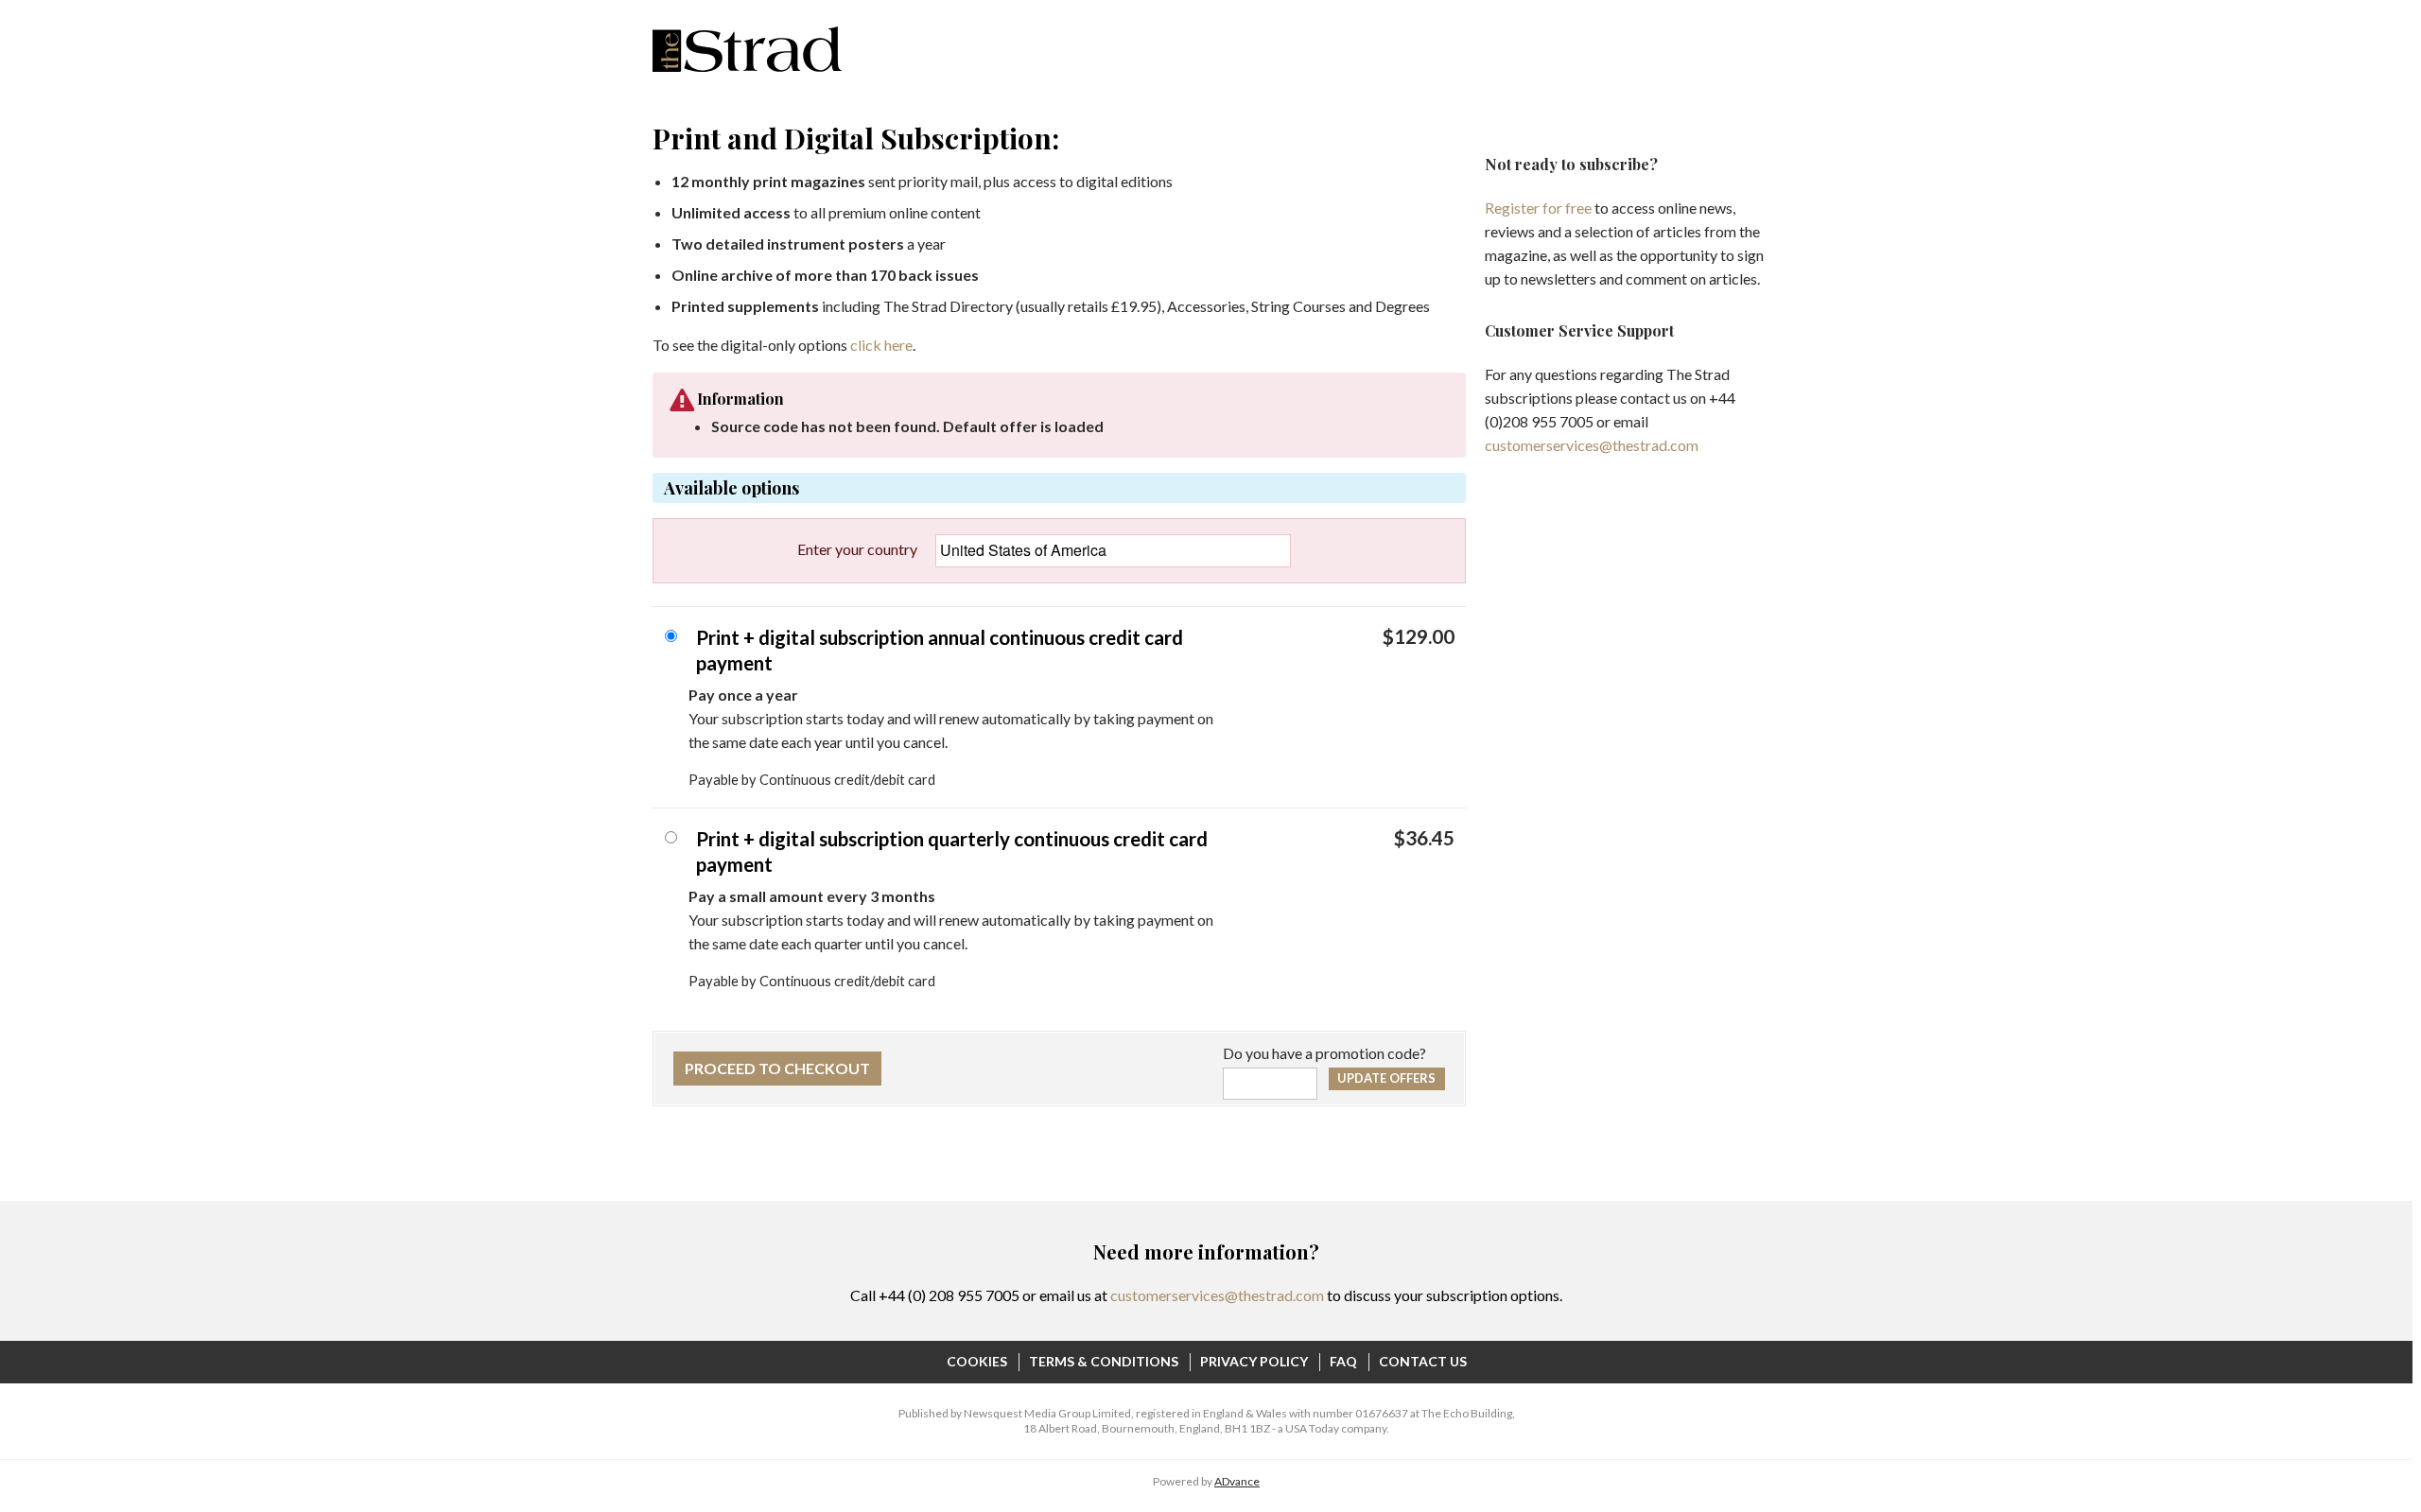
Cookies (977, 1361)
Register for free (1538, 208)
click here (881, 345)
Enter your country (857, 549)
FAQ (1343, 1361)
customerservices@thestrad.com (1592, 445)
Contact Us (1423, 1361)
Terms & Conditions (1104, 1361)
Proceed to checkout (777, 1068)
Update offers (1386, 1078)
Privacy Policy (1254, 1361)
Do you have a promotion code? (1324, 1053)
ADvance (1237, 1481)
